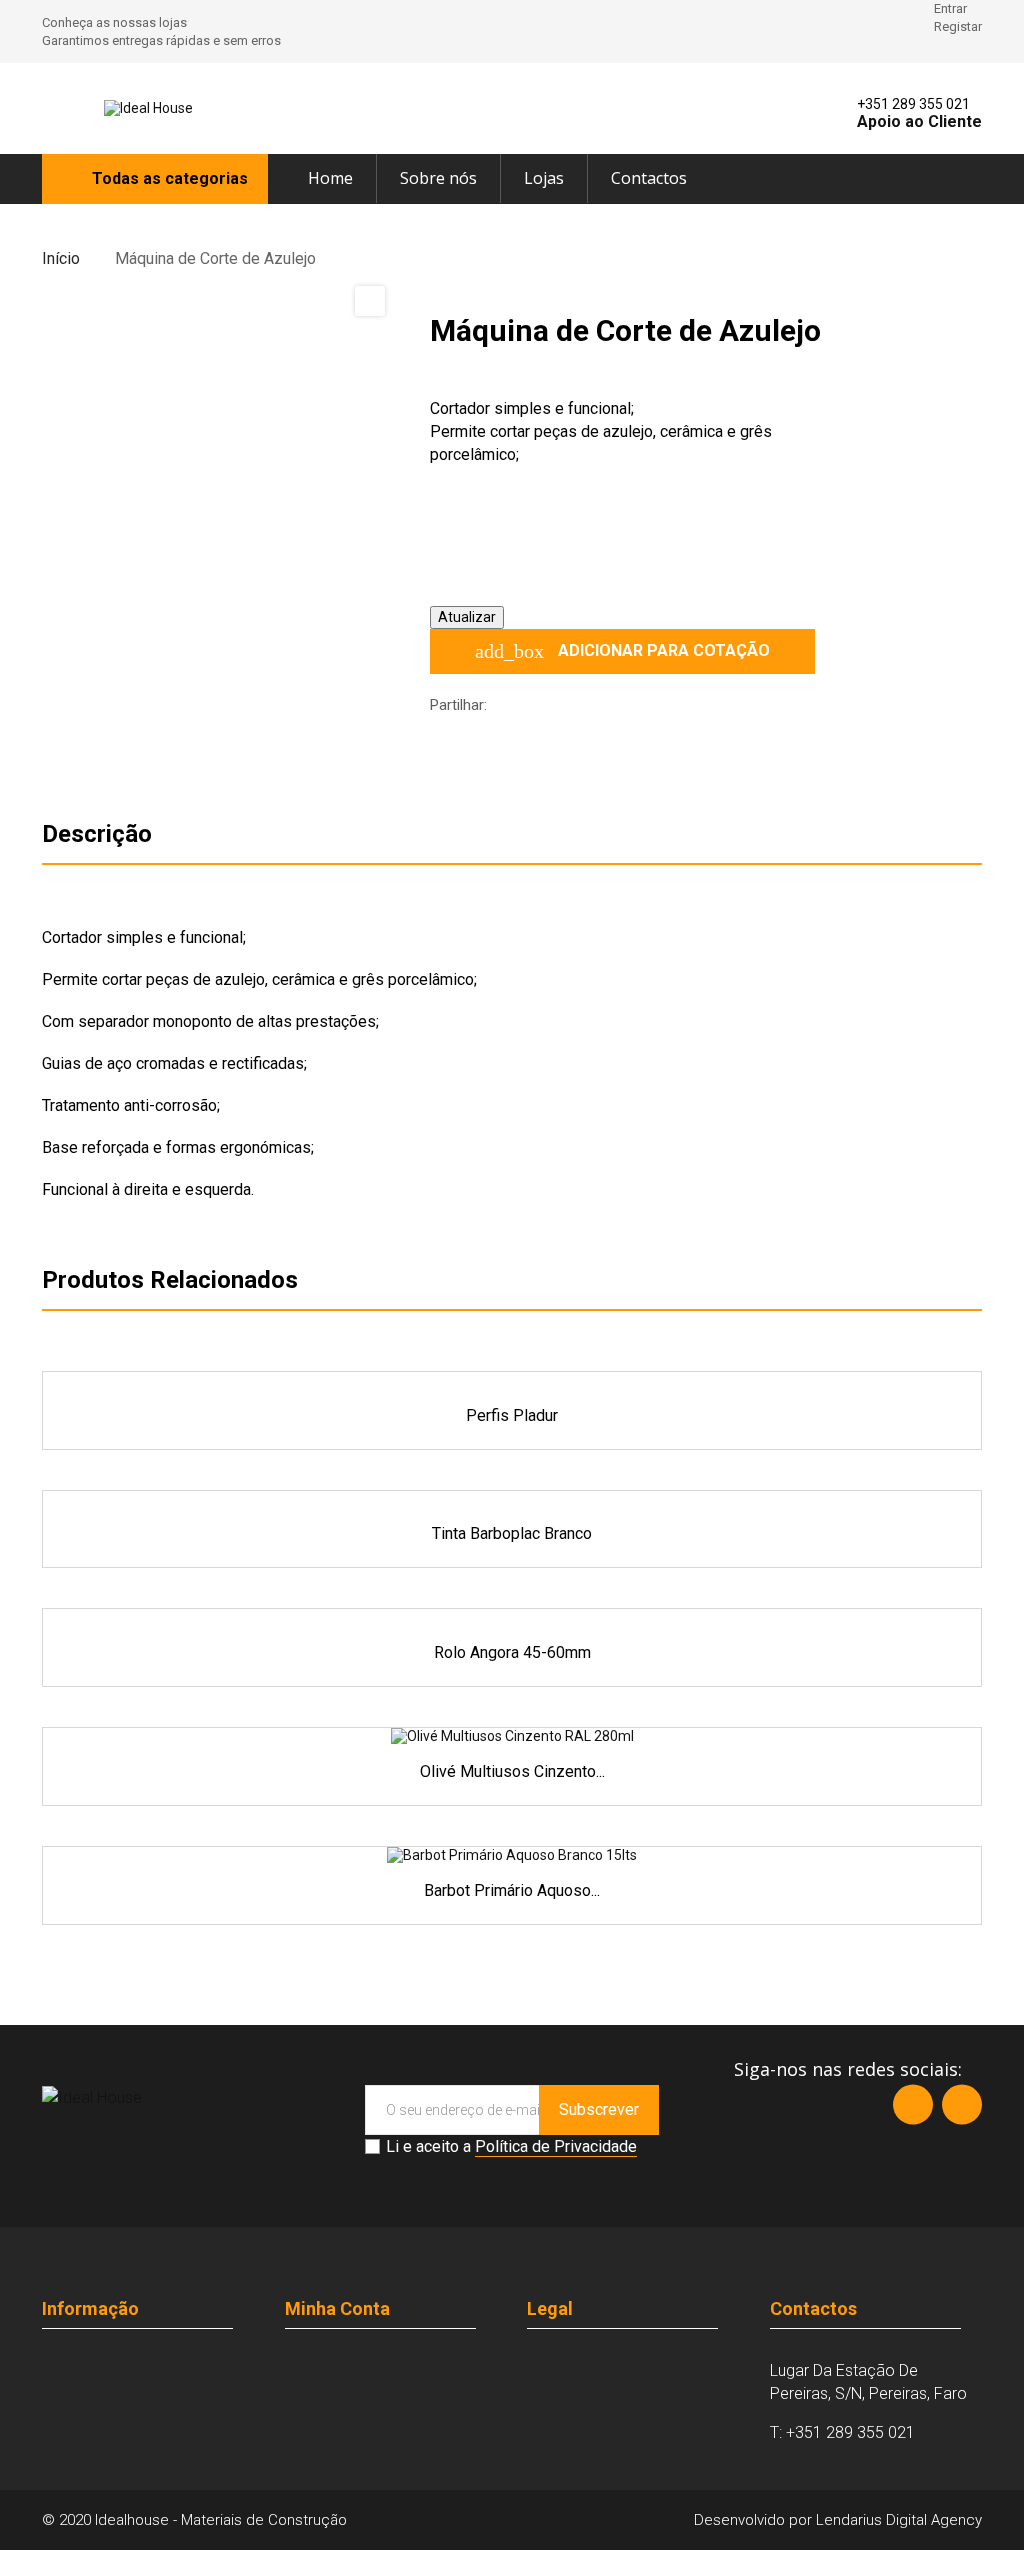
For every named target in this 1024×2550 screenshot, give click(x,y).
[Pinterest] (571, 705)
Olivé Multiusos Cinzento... (512, 1771)
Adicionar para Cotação (622, 651)
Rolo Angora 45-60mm (512, 1652)
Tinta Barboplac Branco (512, 1533)
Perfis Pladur (512, 1415)
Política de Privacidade (556, 2146)
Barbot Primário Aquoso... (512, 1890)
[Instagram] (962, 2104)
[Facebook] (913, 2104)
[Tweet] (541, 705)
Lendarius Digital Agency (897, 2520)
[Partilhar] (511, 705)
